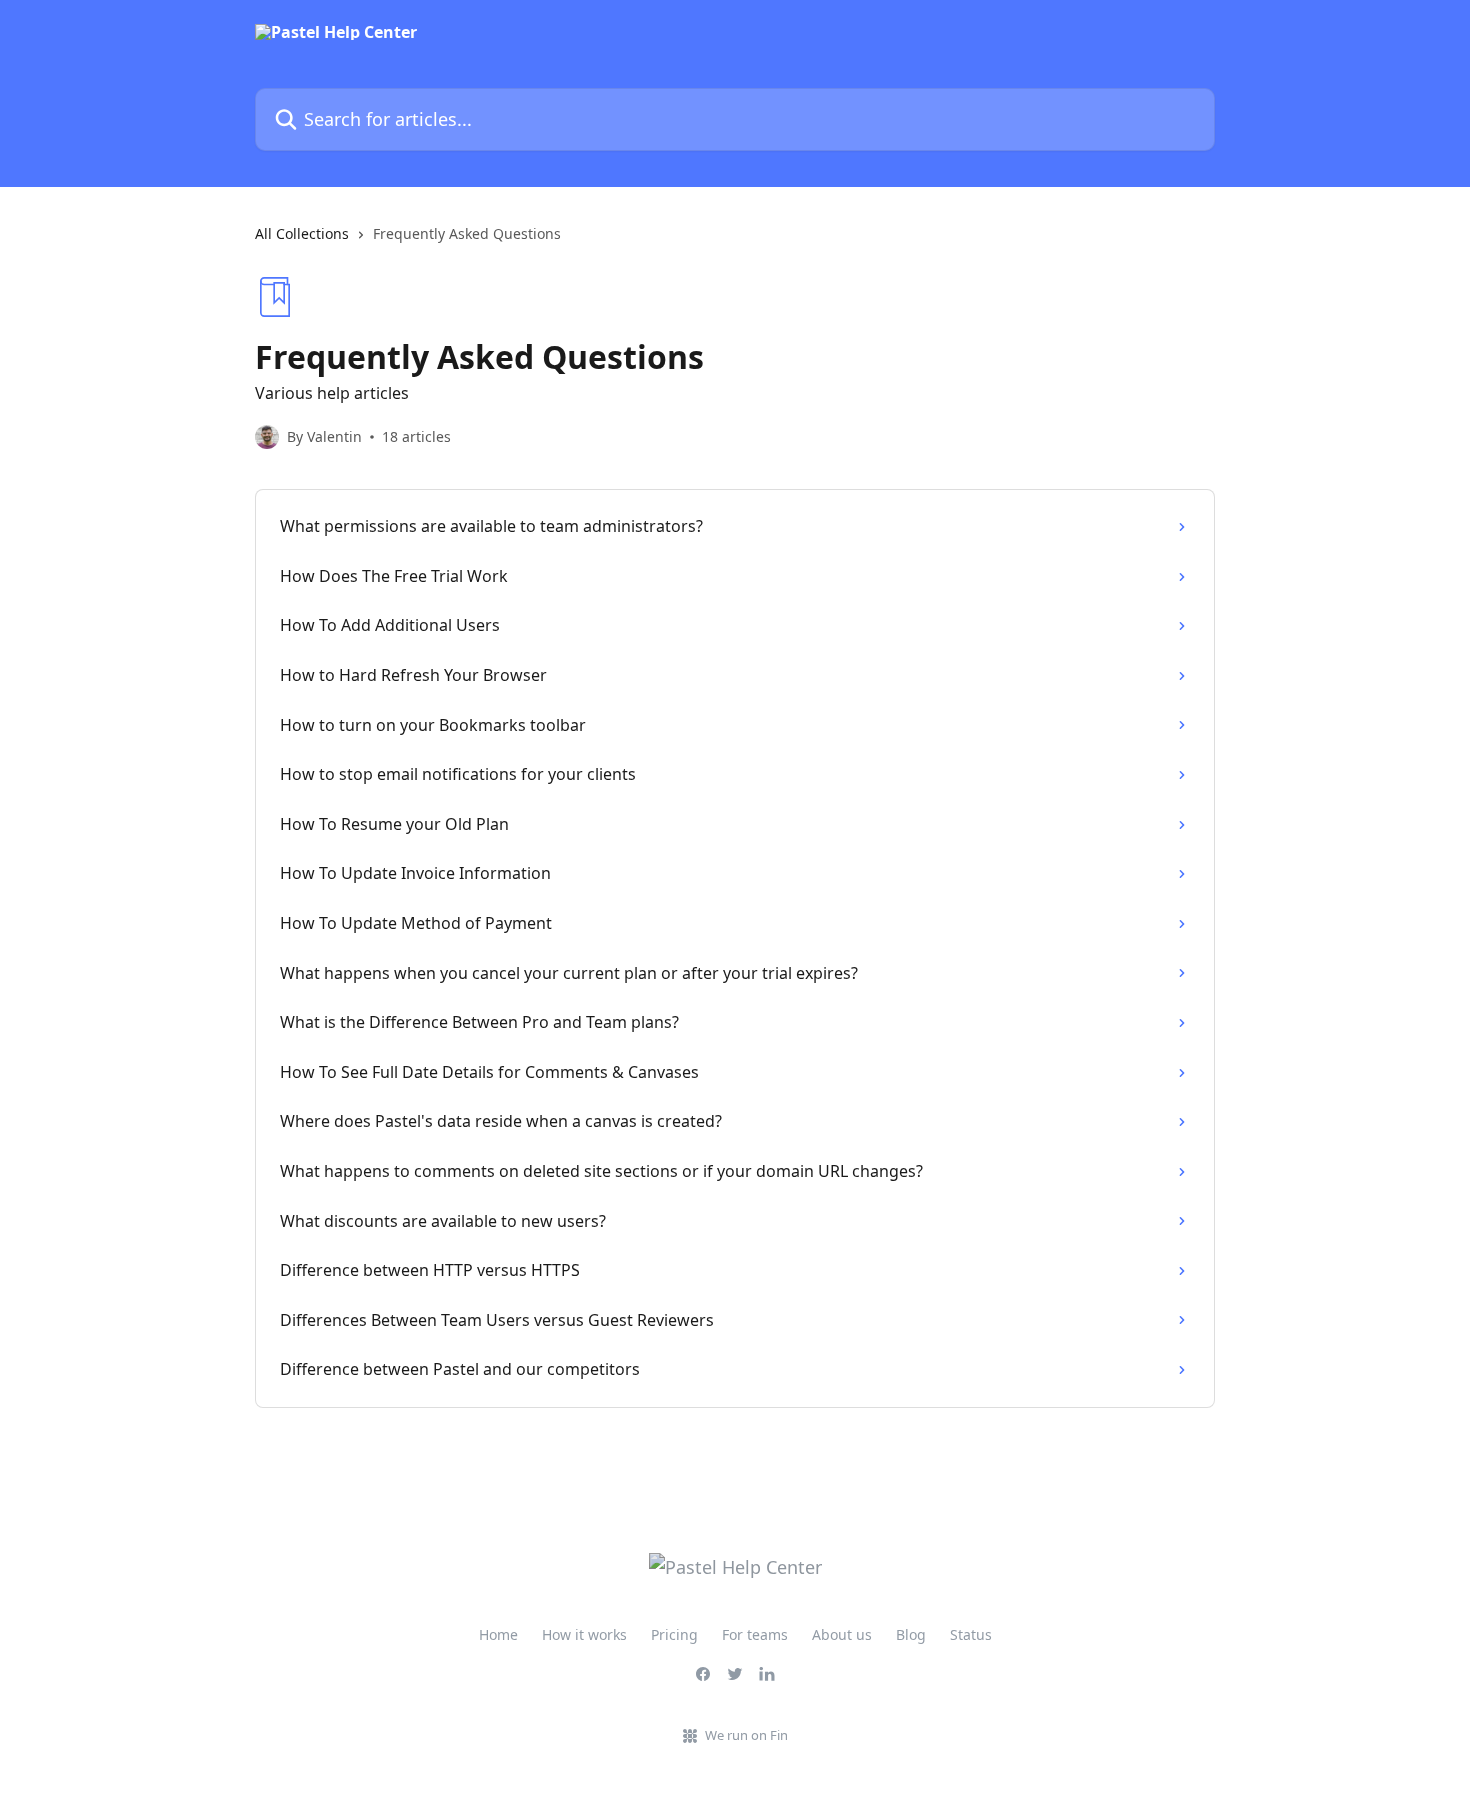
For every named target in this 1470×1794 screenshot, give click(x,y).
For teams (755, 1634)
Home (498, 1634)
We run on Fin (746, 1735)
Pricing (674, 1634)
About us (842, 1634)
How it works (584, 1634)
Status (971, 1634)
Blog (911, 1634)
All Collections (302, 233)
